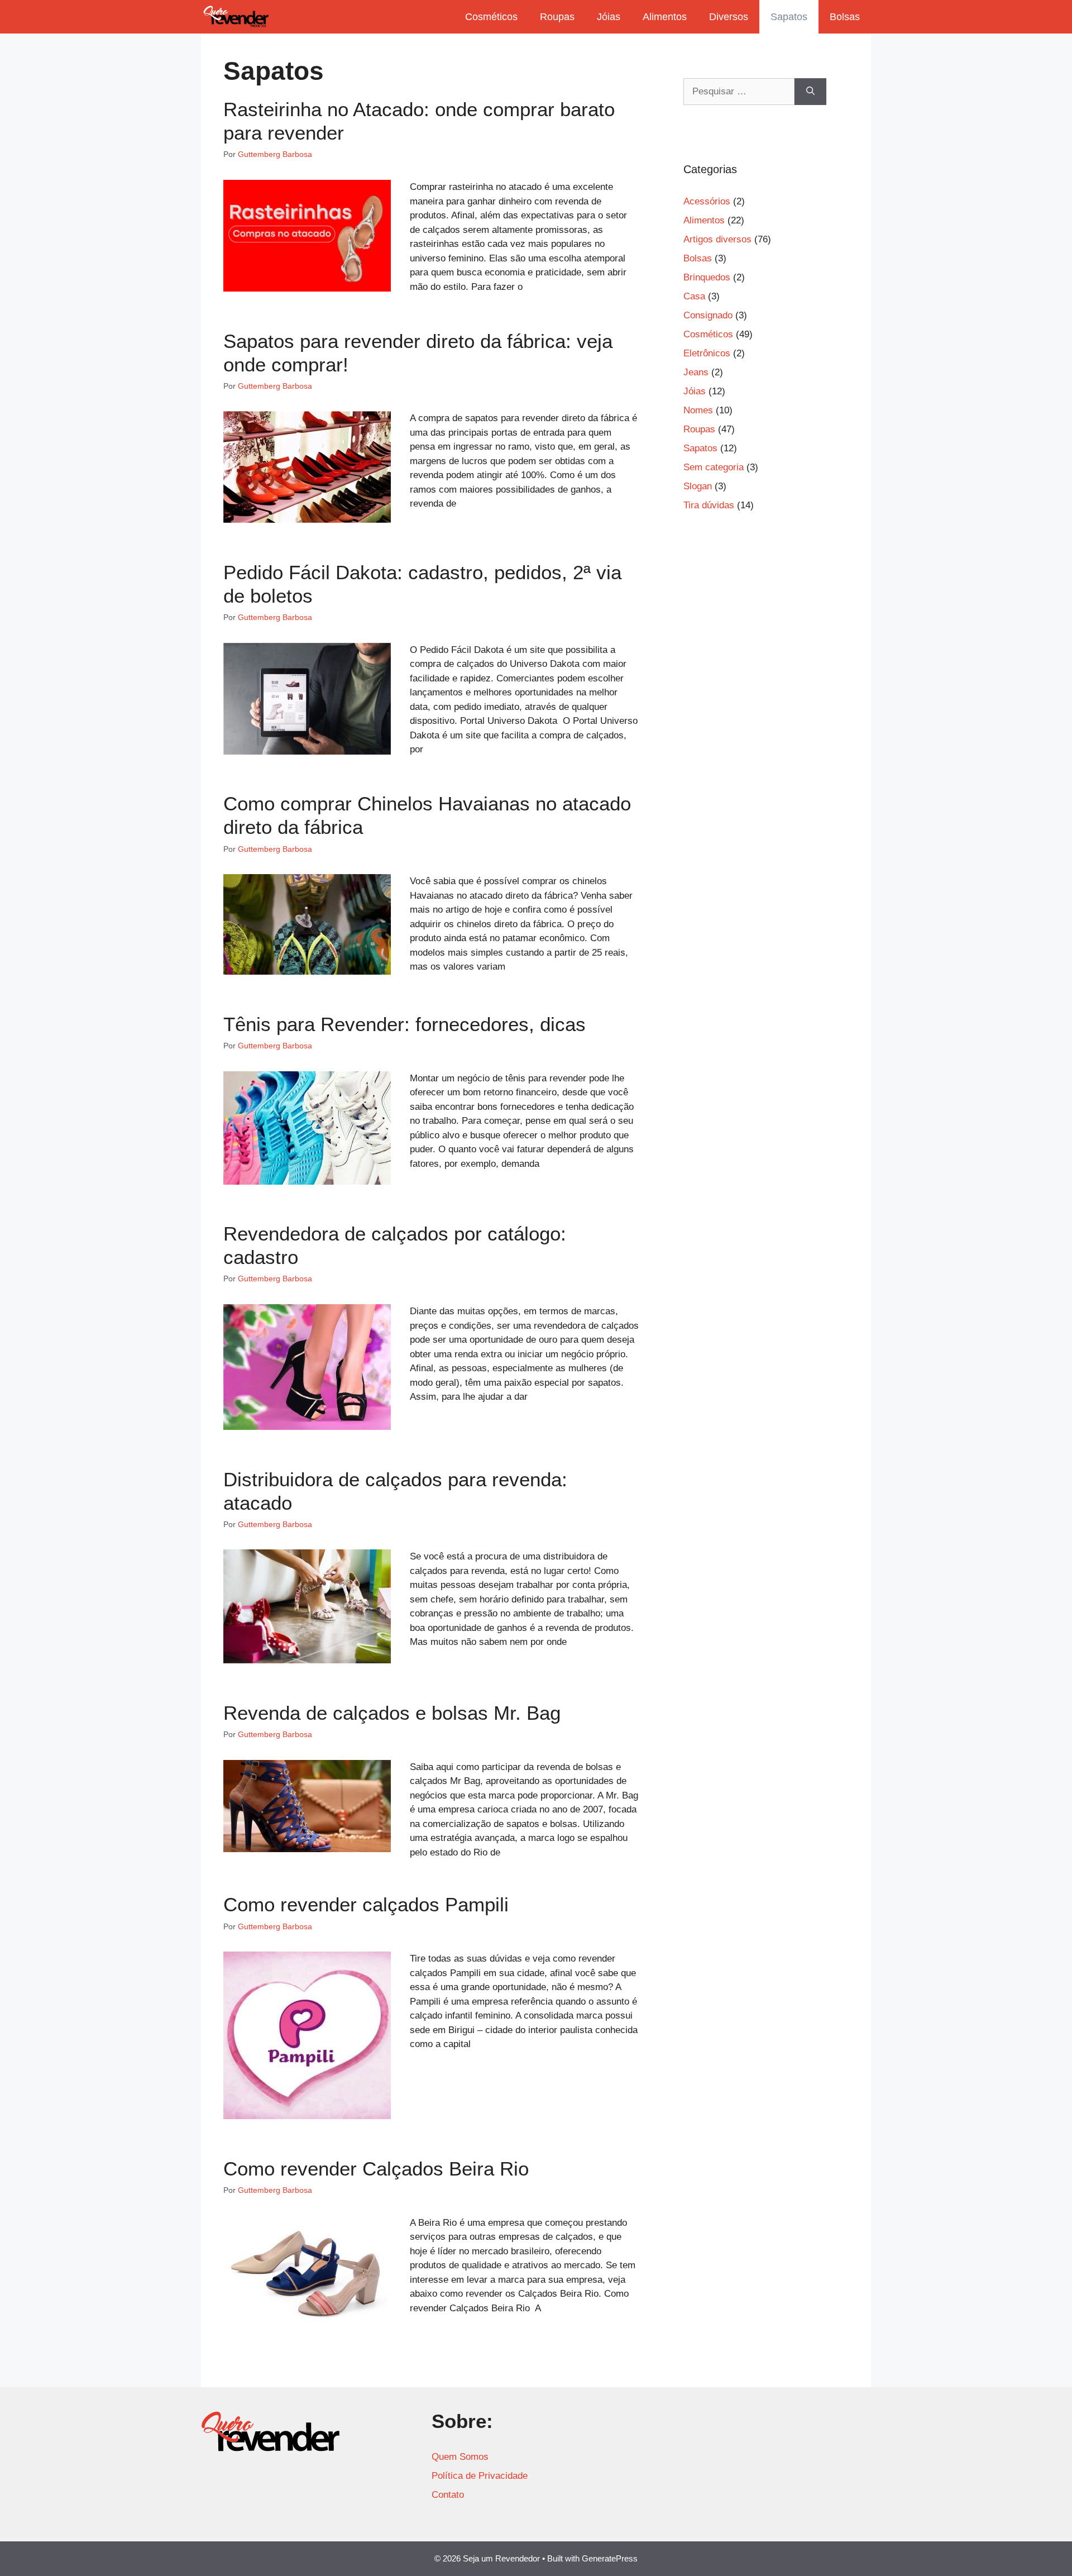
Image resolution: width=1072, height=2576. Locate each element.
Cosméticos (491, 17)
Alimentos (665, 17)
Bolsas (845, 17)
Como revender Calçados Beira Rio (376, 2169)
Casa (694, 296)
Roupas (557, 17)
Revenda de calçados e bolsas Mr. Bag (392, 1713)
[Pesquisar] (810, 92)
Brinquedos (707, 277)
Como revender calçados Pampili (366, 1904)
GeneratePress (610, 2558)
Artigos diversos (717, 239)
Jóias (609, 17)
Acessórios (707, 201)
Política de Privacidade (480, 2476)
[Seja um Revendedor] (236, 17)
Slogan (698, 486)
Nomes (698, 410)
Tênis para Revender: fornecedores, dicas (405, 1024)
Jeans (696, 372)
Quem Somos (460, 2457)
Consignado (708, 315)
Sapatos (789, 17)
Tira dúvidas (709, 505)
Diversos (729, 17)
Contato (448, 2495)
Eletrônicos (707, 353)
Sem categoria (714, 467)
